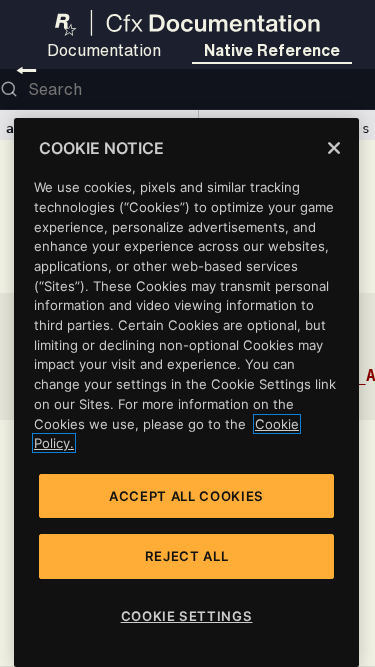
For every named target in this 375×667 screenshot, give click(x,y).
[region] (186, 392)
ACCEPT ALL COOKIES (186, 496)
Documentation (104, 50)
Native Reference (272, 50)
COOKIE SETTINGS (187, 616)
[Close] (334, 148)
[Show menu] (26, 70)
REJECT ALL (187, 556)
